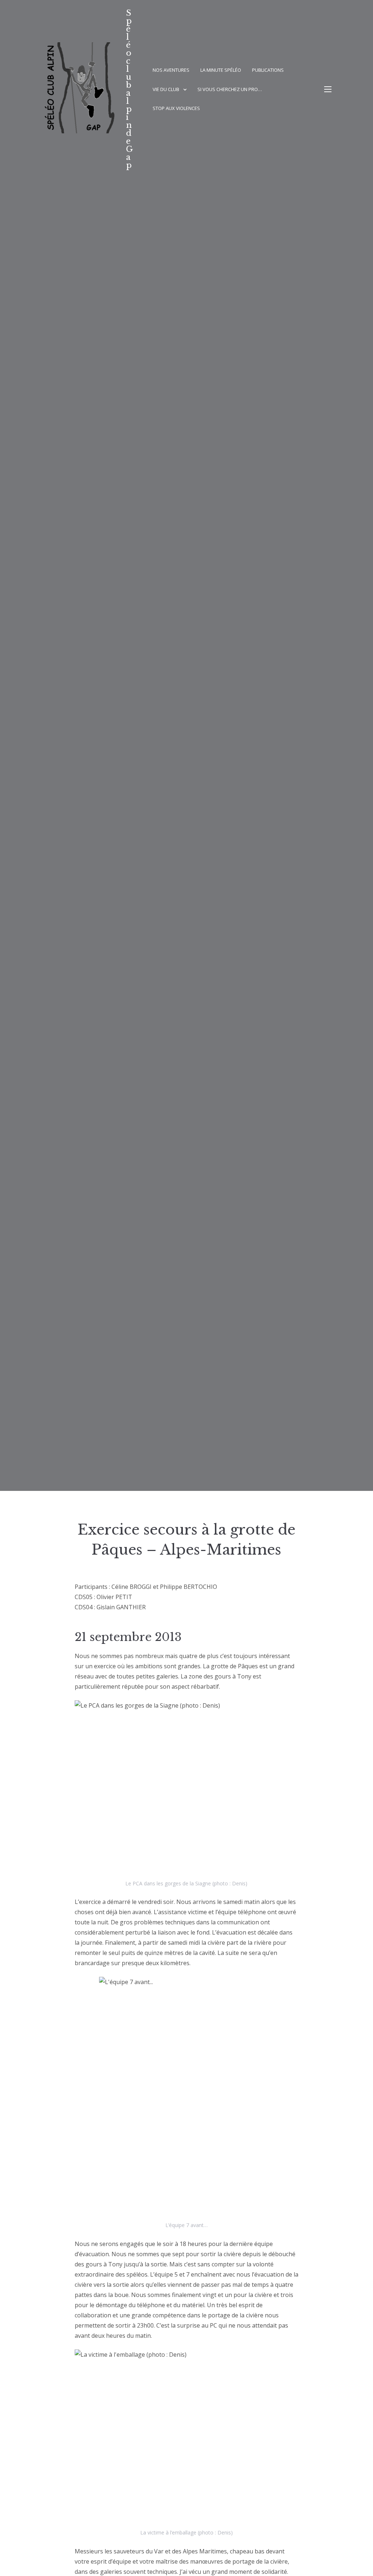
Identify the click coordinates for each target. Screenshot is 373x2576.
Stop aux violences (176, 108)
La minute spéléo (221, 70)
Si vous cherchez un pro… (230, 89)
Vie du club (166, 89)
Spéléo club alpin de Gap (129, 89)
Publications (268, 70)
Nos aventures (171, 70)
